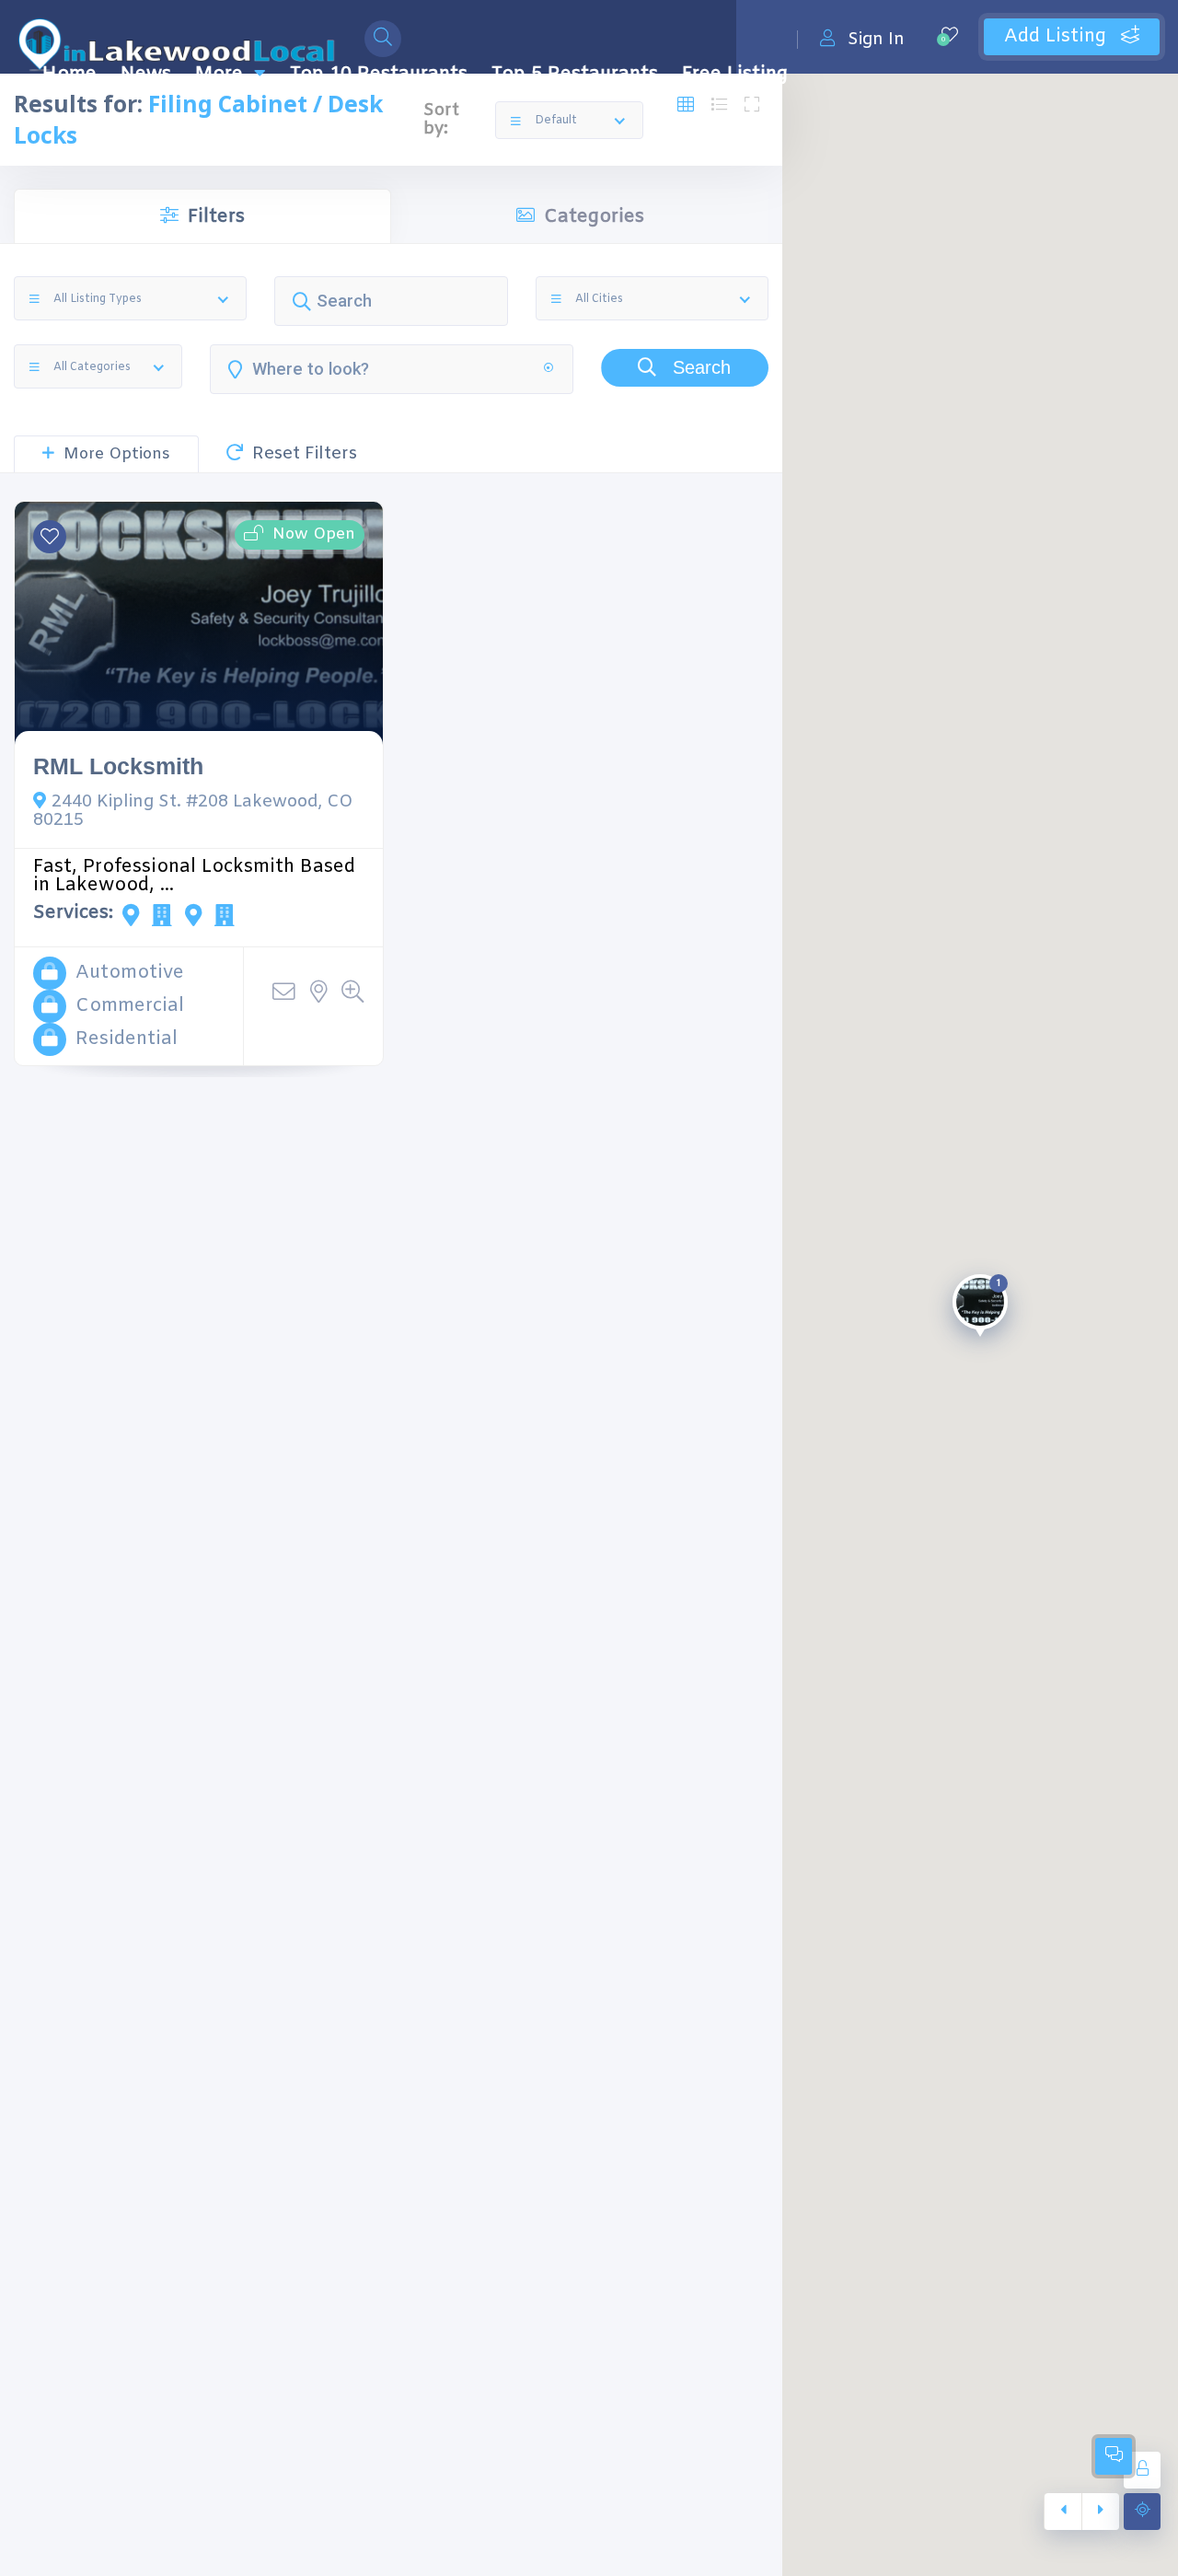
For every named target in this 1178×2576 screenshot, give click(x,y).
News (146, 74)
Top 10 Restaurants (379, 74)
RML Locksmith (118, 766)
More (219, 74)
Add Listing (1058, 36)
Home (69, 74)
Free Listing (735, 74)
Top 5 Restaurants (575, 74)
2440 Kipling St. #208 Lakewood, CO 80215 (193, 811)
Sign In (876, 39)
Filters (216, 217)
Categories (594, 217)
